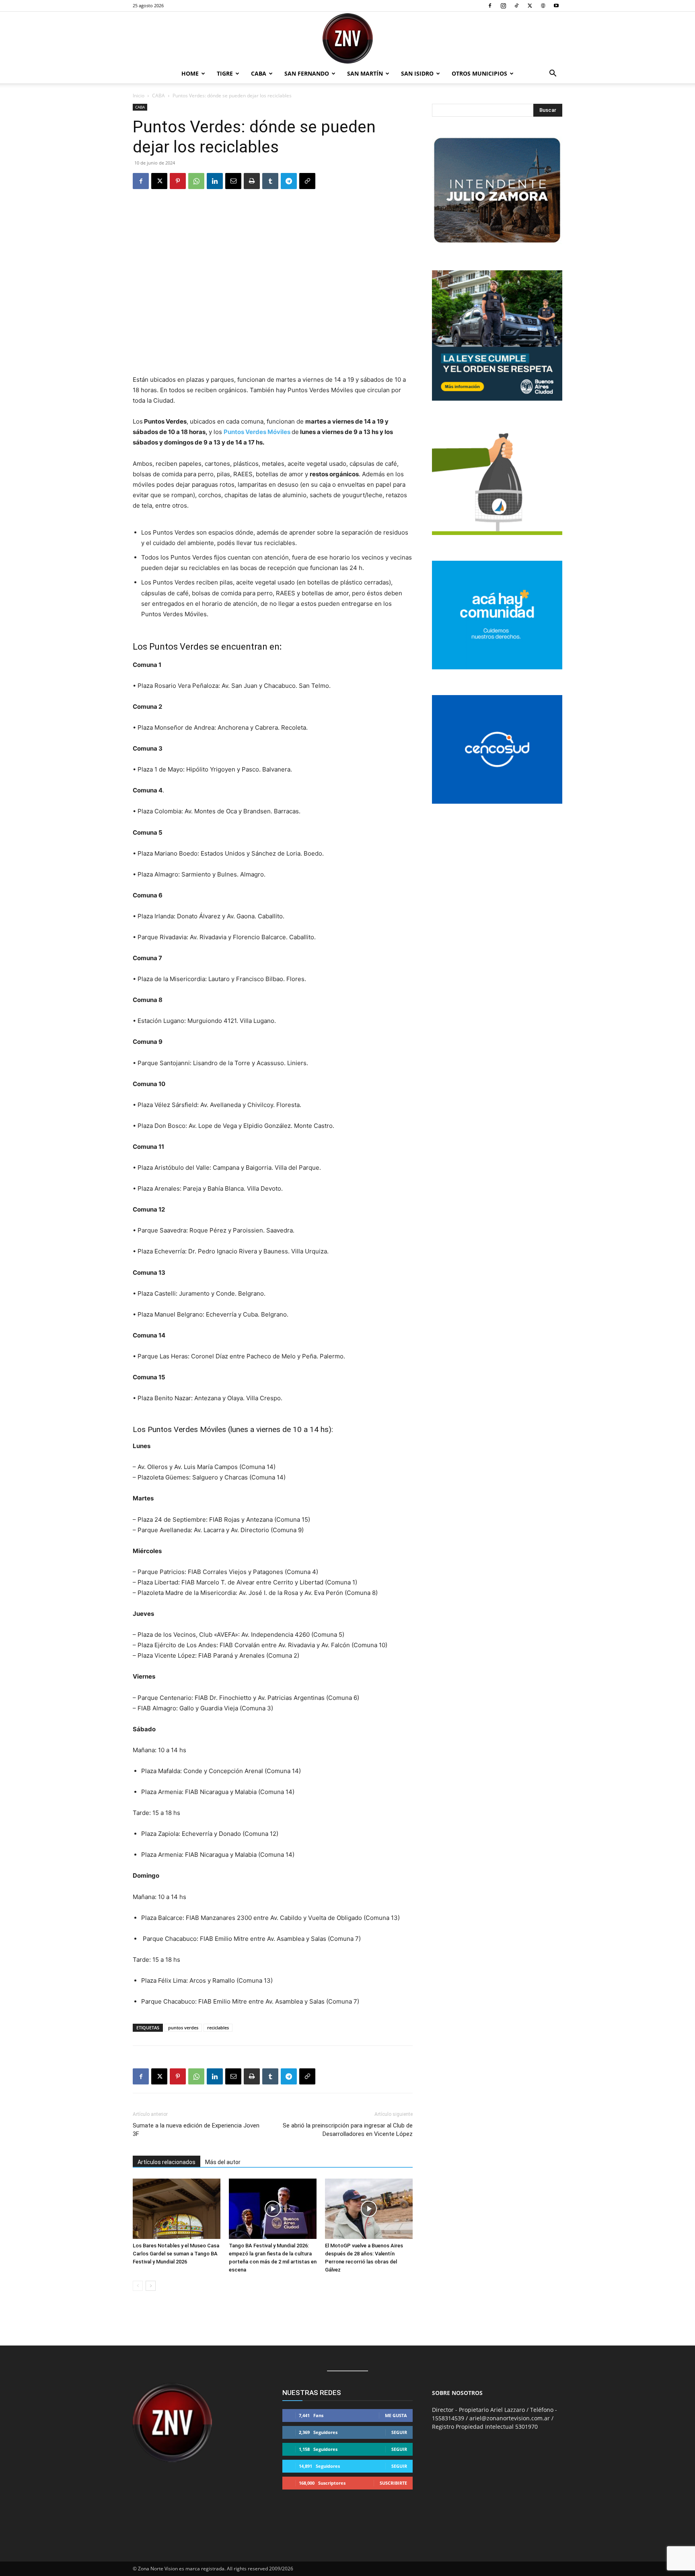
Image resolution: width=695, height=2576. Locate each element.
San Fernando (307, 73)
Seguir (399, 2432)
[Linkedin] (215, 181)
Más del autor (223, 2162)
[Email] (233, 181)
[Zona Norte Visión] (347, 38)
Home (190, 73)
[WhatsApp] (196, 181)
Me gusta (396, 2415)
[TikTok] (516, 6)
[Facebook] (490, 6)
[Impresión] (252, 181)
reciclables (218, 2028)
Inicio (139, 96)
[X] (530, 6)
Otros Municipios (479, 73)
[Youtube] (556, 6)
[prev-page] (138, 2286)
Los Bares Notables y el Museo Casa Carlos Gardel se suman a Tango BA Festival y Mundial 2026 (176, 2254)
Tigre (225, 73)
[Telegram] (289, 181)
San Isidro (417, 73)
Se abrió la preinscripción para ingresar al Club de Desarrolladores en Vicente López (348, 2130)
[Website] (543, 6)
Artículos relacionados (167, 2162)
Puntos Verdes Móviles (257, 432)
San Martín (365, 73)
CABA (259, 73)
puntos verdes (183, 2028)
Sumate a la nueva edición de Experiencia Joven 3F (196, 2130)
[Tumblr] (270, 181)
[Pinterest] (178, 181)
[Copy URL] (307, 181)
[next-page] (151, 2286)
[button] (553, 74)
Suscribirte (393, 2483)
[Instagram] (503, 6)
